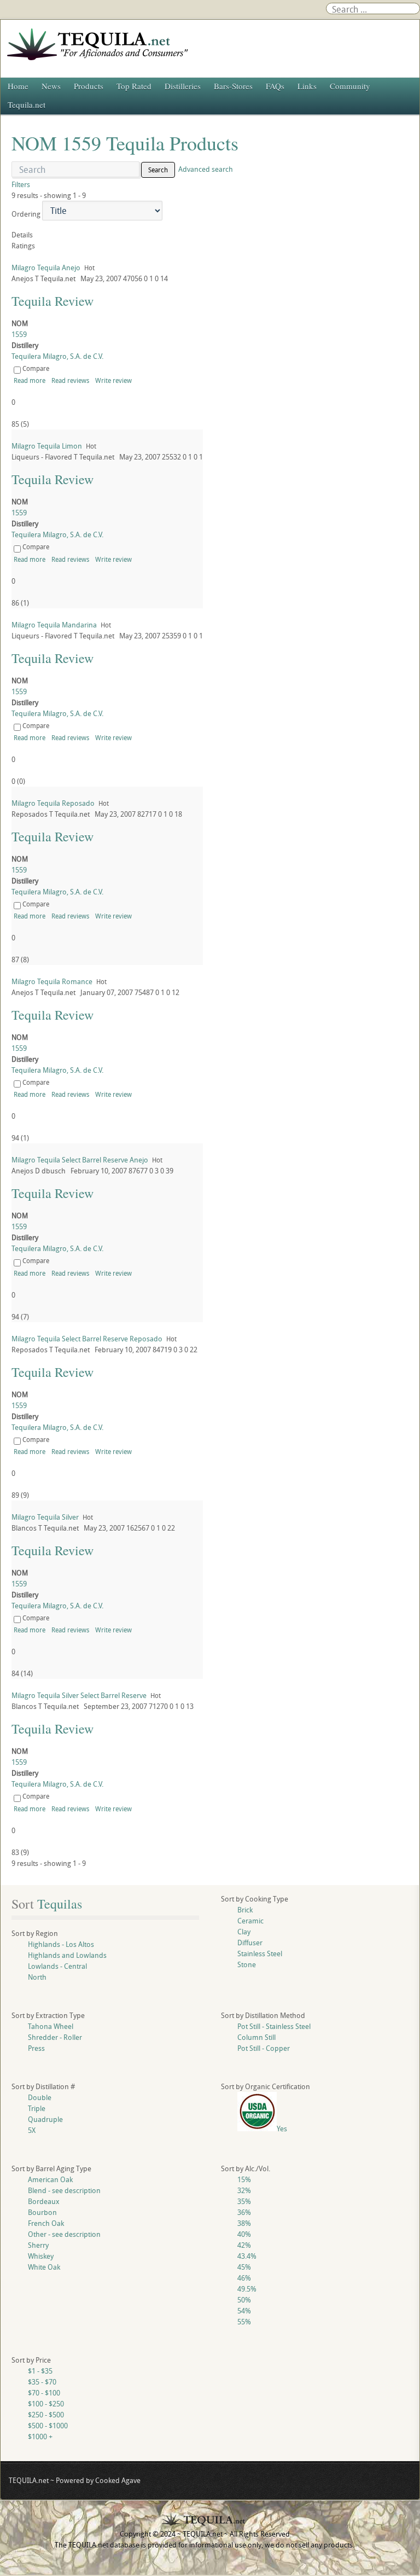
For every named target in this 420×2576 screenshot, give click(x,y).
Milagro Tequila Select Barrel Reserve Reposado (87, 1339)
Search (158, 170)
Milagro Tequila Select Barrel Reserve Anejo (80, 1160)
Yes (282, 2129)
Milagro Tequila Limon (47, 446)
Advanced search (206, 169)
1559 (19, 334)
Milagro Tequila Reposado (53, 803)
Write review (113, 380)
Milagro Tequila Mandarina (54, 625)
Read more (30, 380)
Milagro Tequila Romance (52, 981)
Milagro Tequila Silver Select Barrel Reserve (79, 1695)
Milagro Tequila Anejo (46, 268)
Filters (21, 184)
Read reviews (70, 380)
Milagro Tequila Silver (45, 1517)
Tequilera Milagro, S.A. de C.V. (57, 356)
